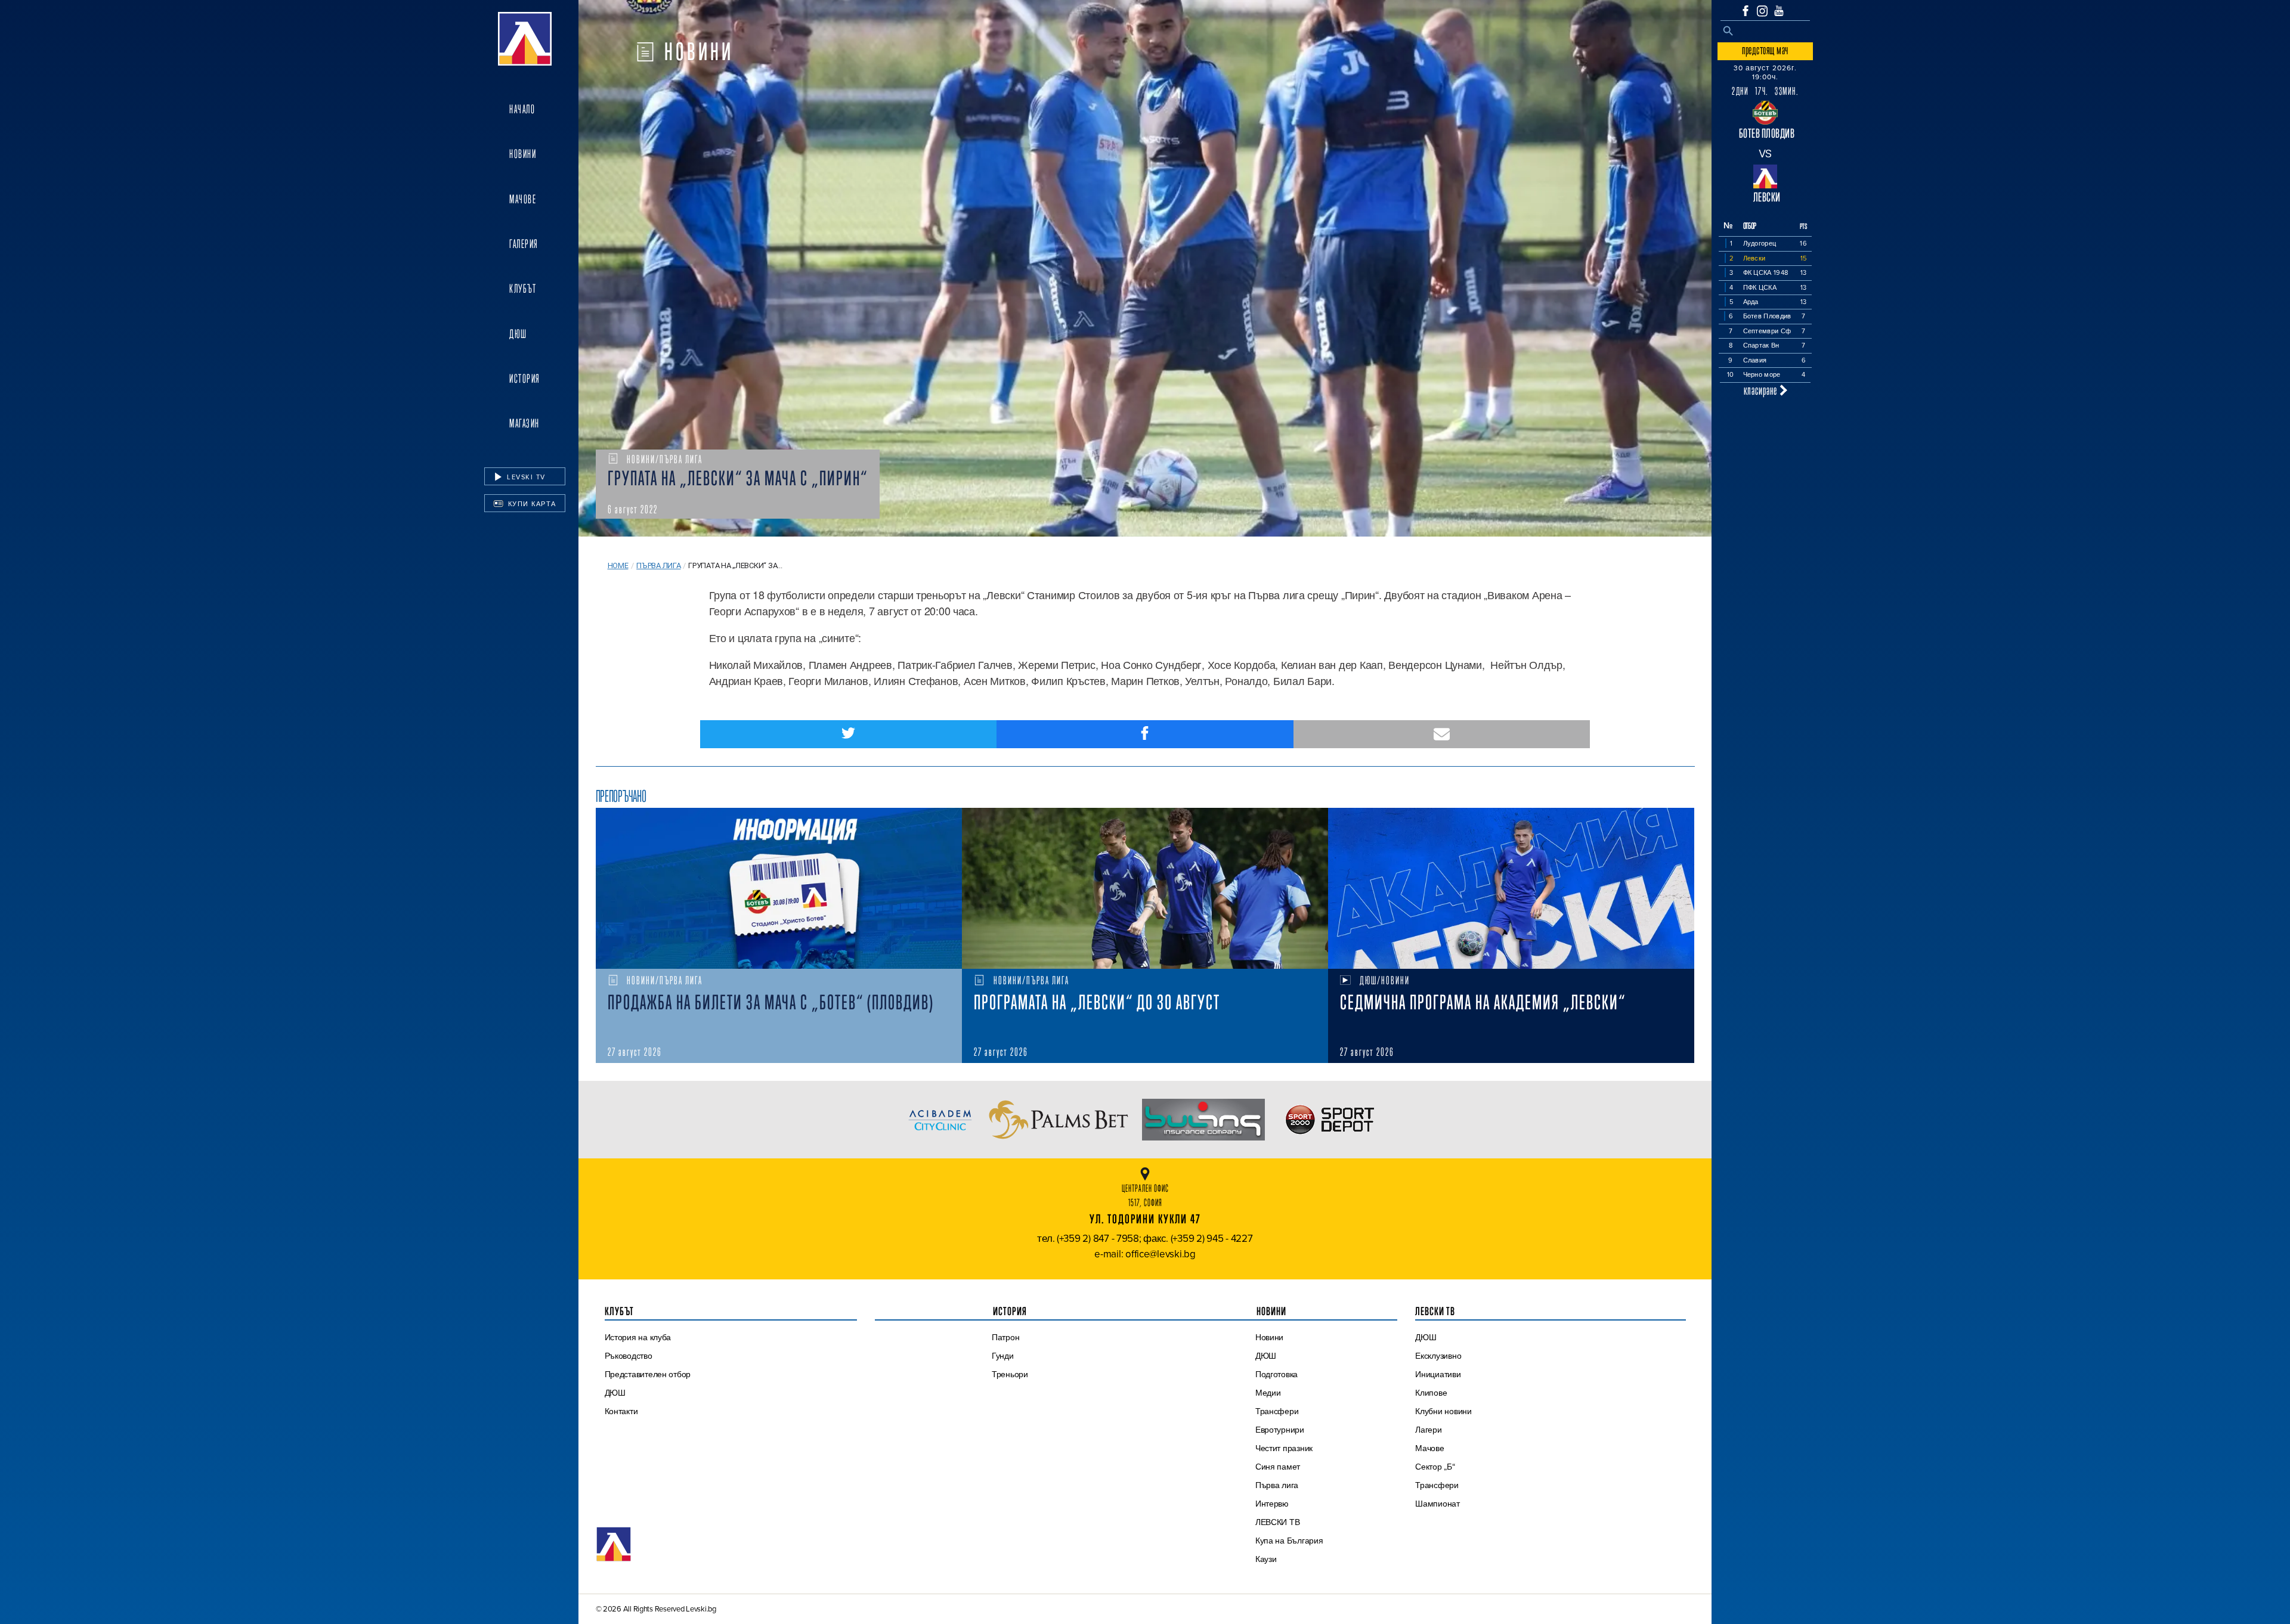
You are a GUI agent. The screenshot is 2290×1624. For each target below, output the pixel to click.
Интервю (1272, 1504)
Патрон (1005, 1337)
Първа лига (658, 565)
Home (618, 565)
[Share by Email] (1442, 734)
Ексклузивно (1438, 1356)
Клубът (523, 289)
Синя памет (1278, 1467)
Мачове (523, 199)
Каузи (1266, 1559)
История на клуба (638, 1337)
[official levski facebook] (1746, 11)
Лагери (1428, 1430)
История (525, 379)
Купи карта (531, 504)
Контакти (621, 1411)
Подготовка (1276, 1374)
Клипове (1431, 1393)
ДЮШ (518, 334)
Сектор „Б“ (1435, 1467)
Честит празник (1284, 1448)
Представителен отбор (648, 1374)
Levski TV (525, 477)
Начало (522, 109)
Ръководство (629, 1356)
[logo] (525, 39)
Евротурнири (1280, 1430)
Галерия (524, 244)
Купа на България (1289, 1541)
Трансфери (1277, 1411)
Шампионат (1438, 1504)
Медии (1268, 1393)
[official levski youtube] (1779, 11)
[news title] (779, 888)
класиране (1762, 390)
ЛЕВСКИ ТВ (1278, 1522)
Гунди (1003, 1356)
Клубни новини (1443, 1411)
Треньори (1010, 1374)
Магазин (524, 423)
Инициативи (1438, 1374)
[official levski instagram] (1762, 11)
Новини (523, 154)
